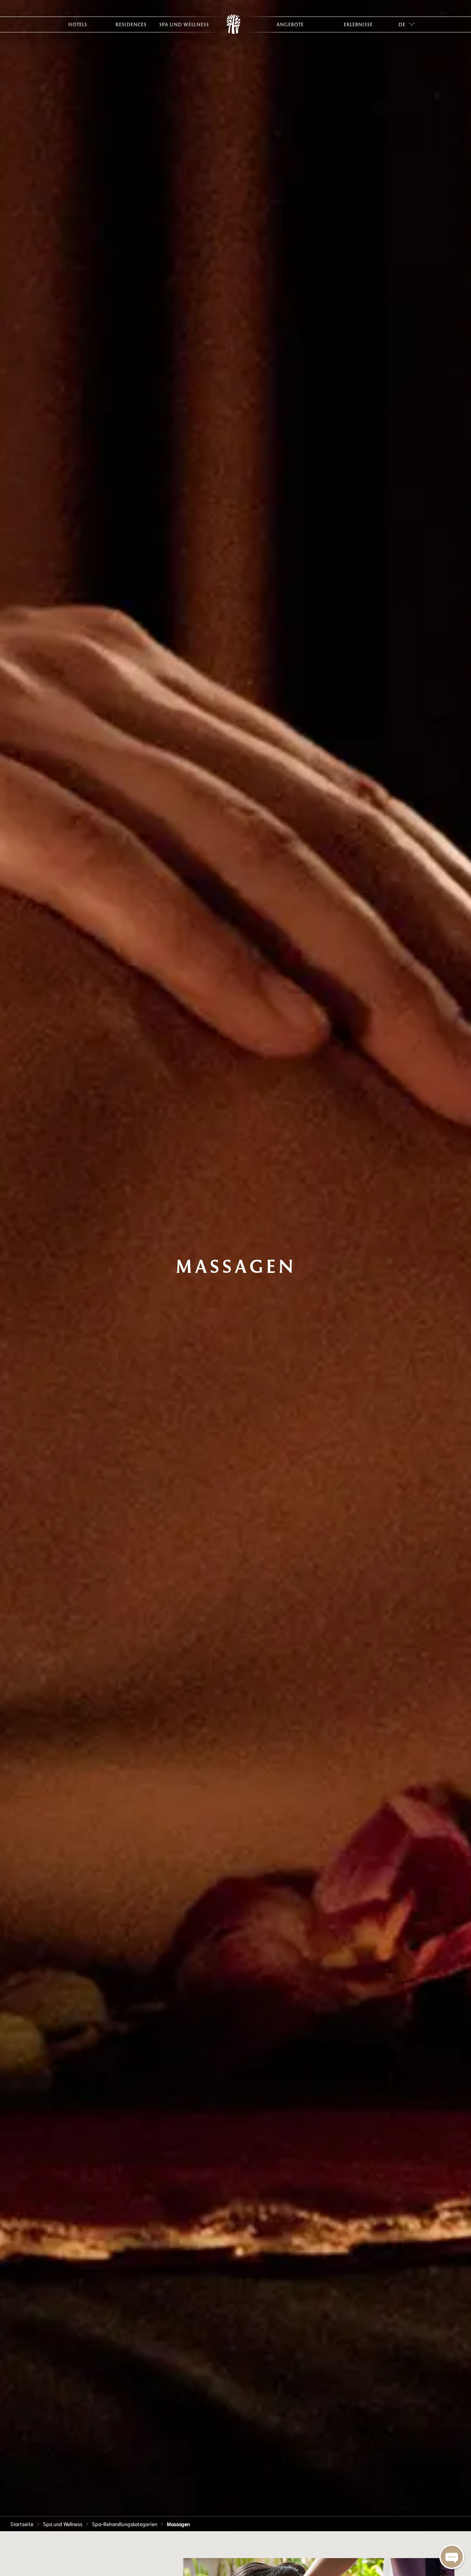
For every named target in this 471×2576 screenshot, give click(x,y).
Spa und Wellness (63, 2524)
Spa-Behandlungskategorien (125, 2524)
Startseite (22, 2524)
